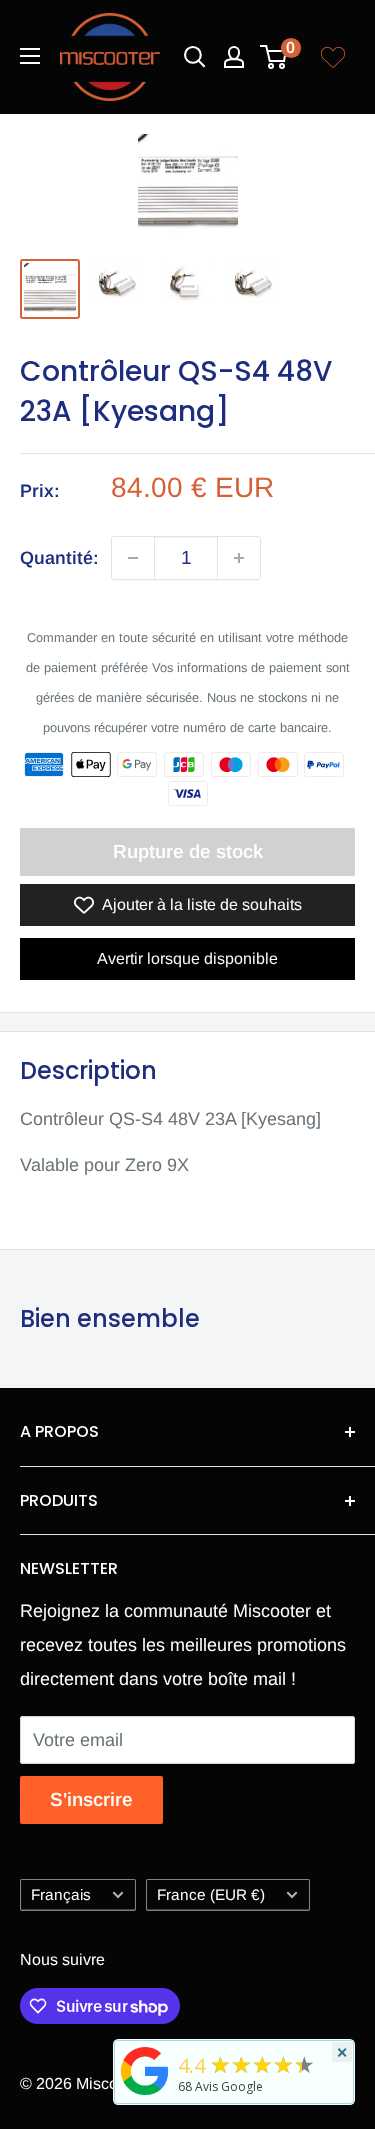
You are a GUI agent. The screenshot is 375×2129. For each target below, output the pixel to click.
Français (61, 1894)
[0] (274, 57)
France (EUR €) (211, 1894)
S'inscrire (91, 1799)
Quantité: (59, 558)
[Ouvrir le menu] (30, 56)
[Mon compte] (234, 57)
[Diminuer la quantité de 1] (133, 558)
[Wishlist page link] (333, 57)
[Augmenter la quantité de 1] (239, 558)
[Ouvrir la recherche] (195, 57)
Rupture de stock (188, 851)
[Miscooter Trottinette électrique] (145, 2094)
